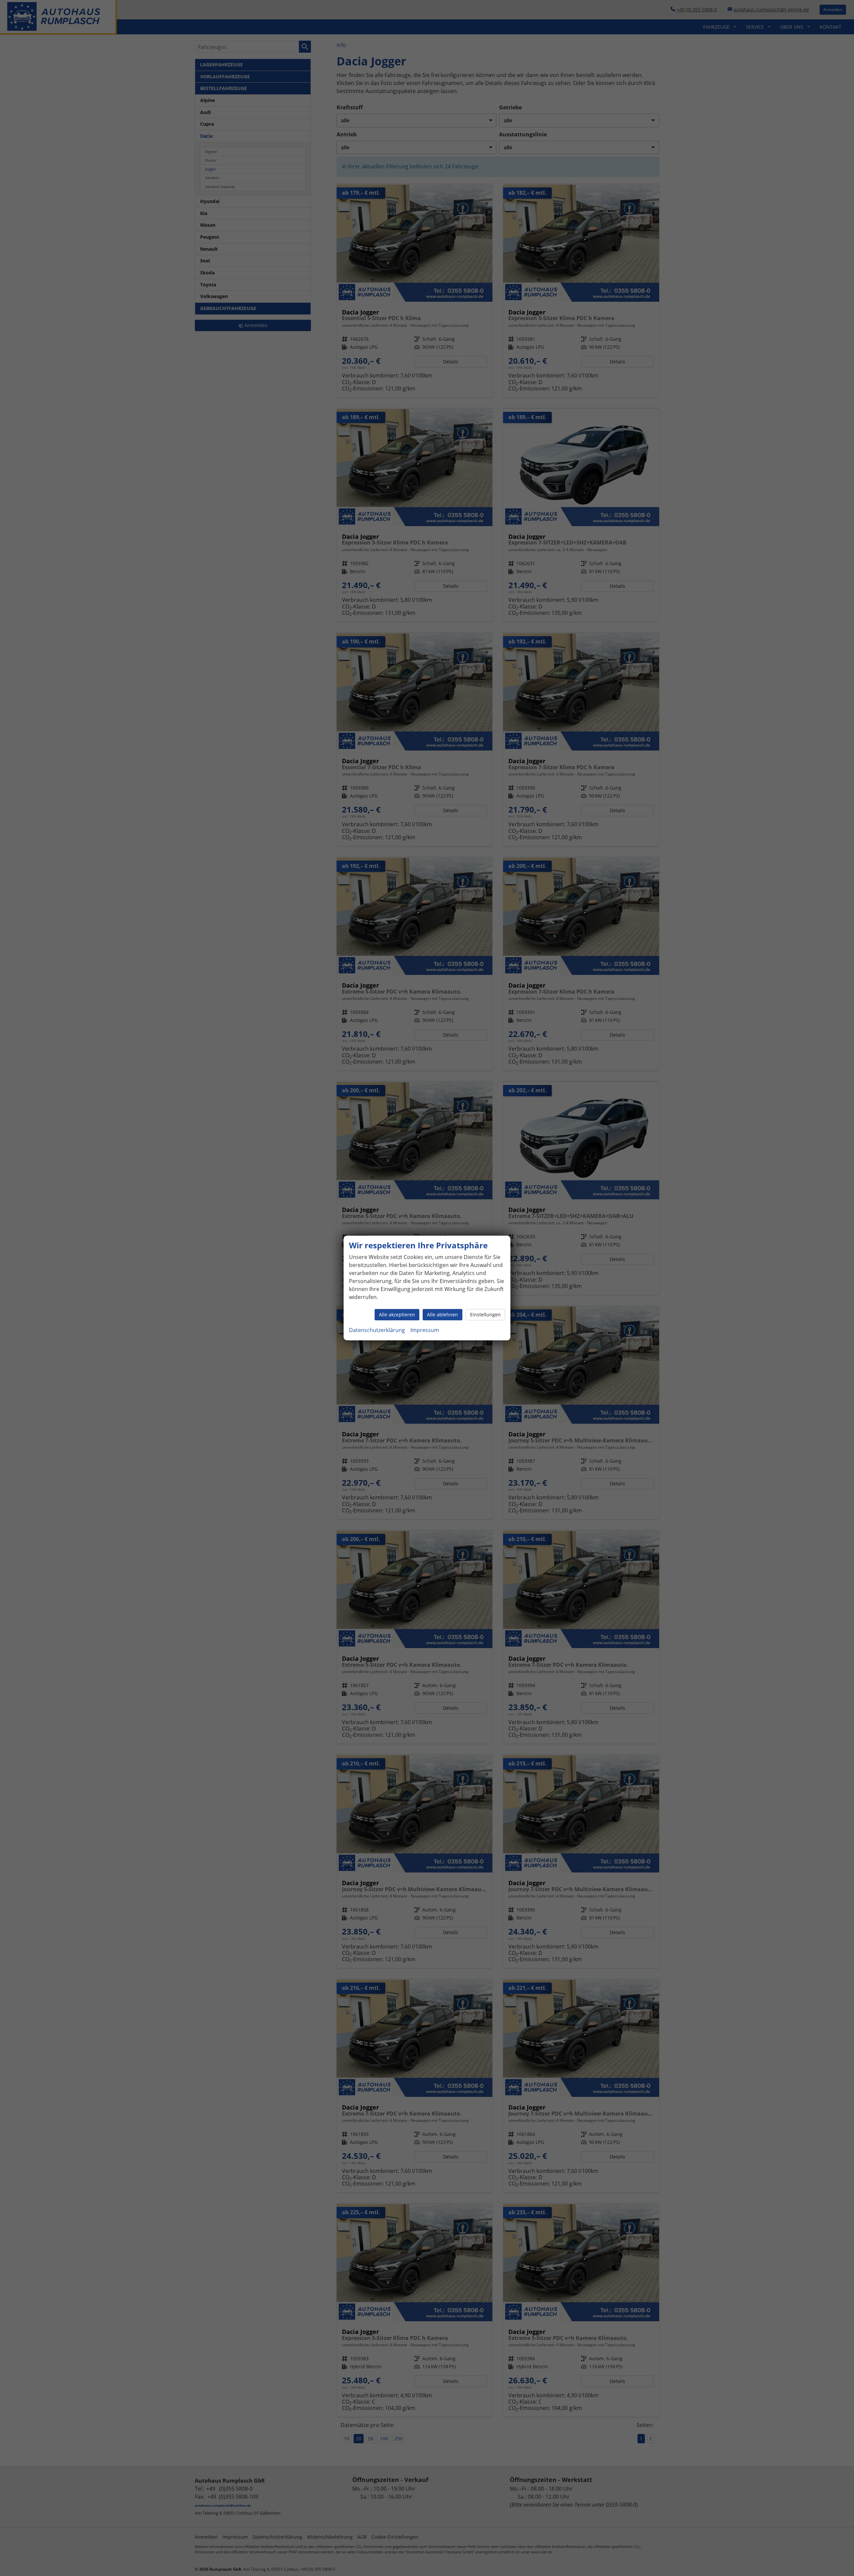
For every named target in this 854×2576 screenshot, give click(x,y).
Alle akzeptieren (397, 1315)
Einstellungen (485, 1315)
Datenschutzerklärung (377, 1330)
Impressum (425, 1330)
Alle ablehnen (443, 1315)
